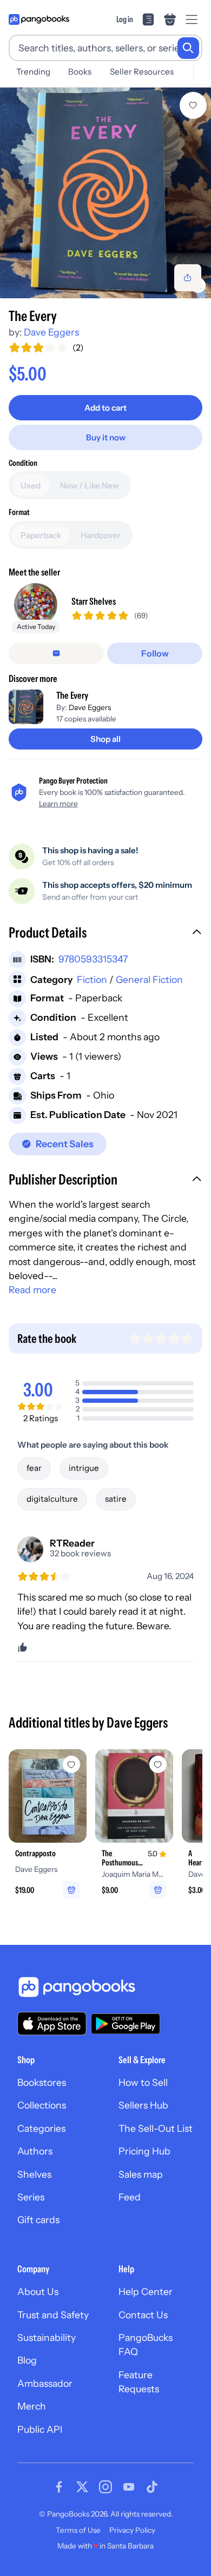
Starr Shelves (94, 601)
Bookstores (42, 2082)
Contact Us (143, 2315)
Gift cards (38, 2220)
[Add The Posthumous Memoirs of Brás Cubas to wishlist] (158, 1764)
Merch (32, 2406)
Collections (42, 2105)
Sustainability (47, 2337)
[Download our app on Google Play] (126, 2024)
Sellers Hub (143, 2105)
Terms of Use (78, 2530)
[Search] (188, 48)
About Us (38, 2291)
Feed (130, 2197)
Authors (35, 2151)
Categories (41, 2128)
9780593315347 (93, 959)
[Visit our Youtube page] (129, 2487)
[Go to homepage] (39, 19)
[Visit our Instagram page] (105, 2487)
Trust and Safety (53, 2315)
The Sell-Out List (156, 2128)
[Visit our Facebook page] (59, 2487)
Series (31, 2197)
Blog (27, 2360)
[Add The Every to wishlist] (193, 105)
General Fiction (149, 979)
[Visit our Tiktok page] (152, 2487)
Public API (40, 2429)
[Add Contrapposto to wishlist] (71, 1764)
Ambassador (45, 2383)
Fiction (92, 979)
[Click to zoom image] (105, 193)
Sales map (141, 2174)
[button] (105, 934)
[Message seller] (56, 653)
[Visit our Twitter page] (82, 2487)
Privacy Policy (132, 2530)
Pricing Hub (144, 2151)
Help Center (146, 2291)
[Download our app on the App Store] (52, 2023)
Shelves (34, 2174)
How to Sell (143, 2082)
